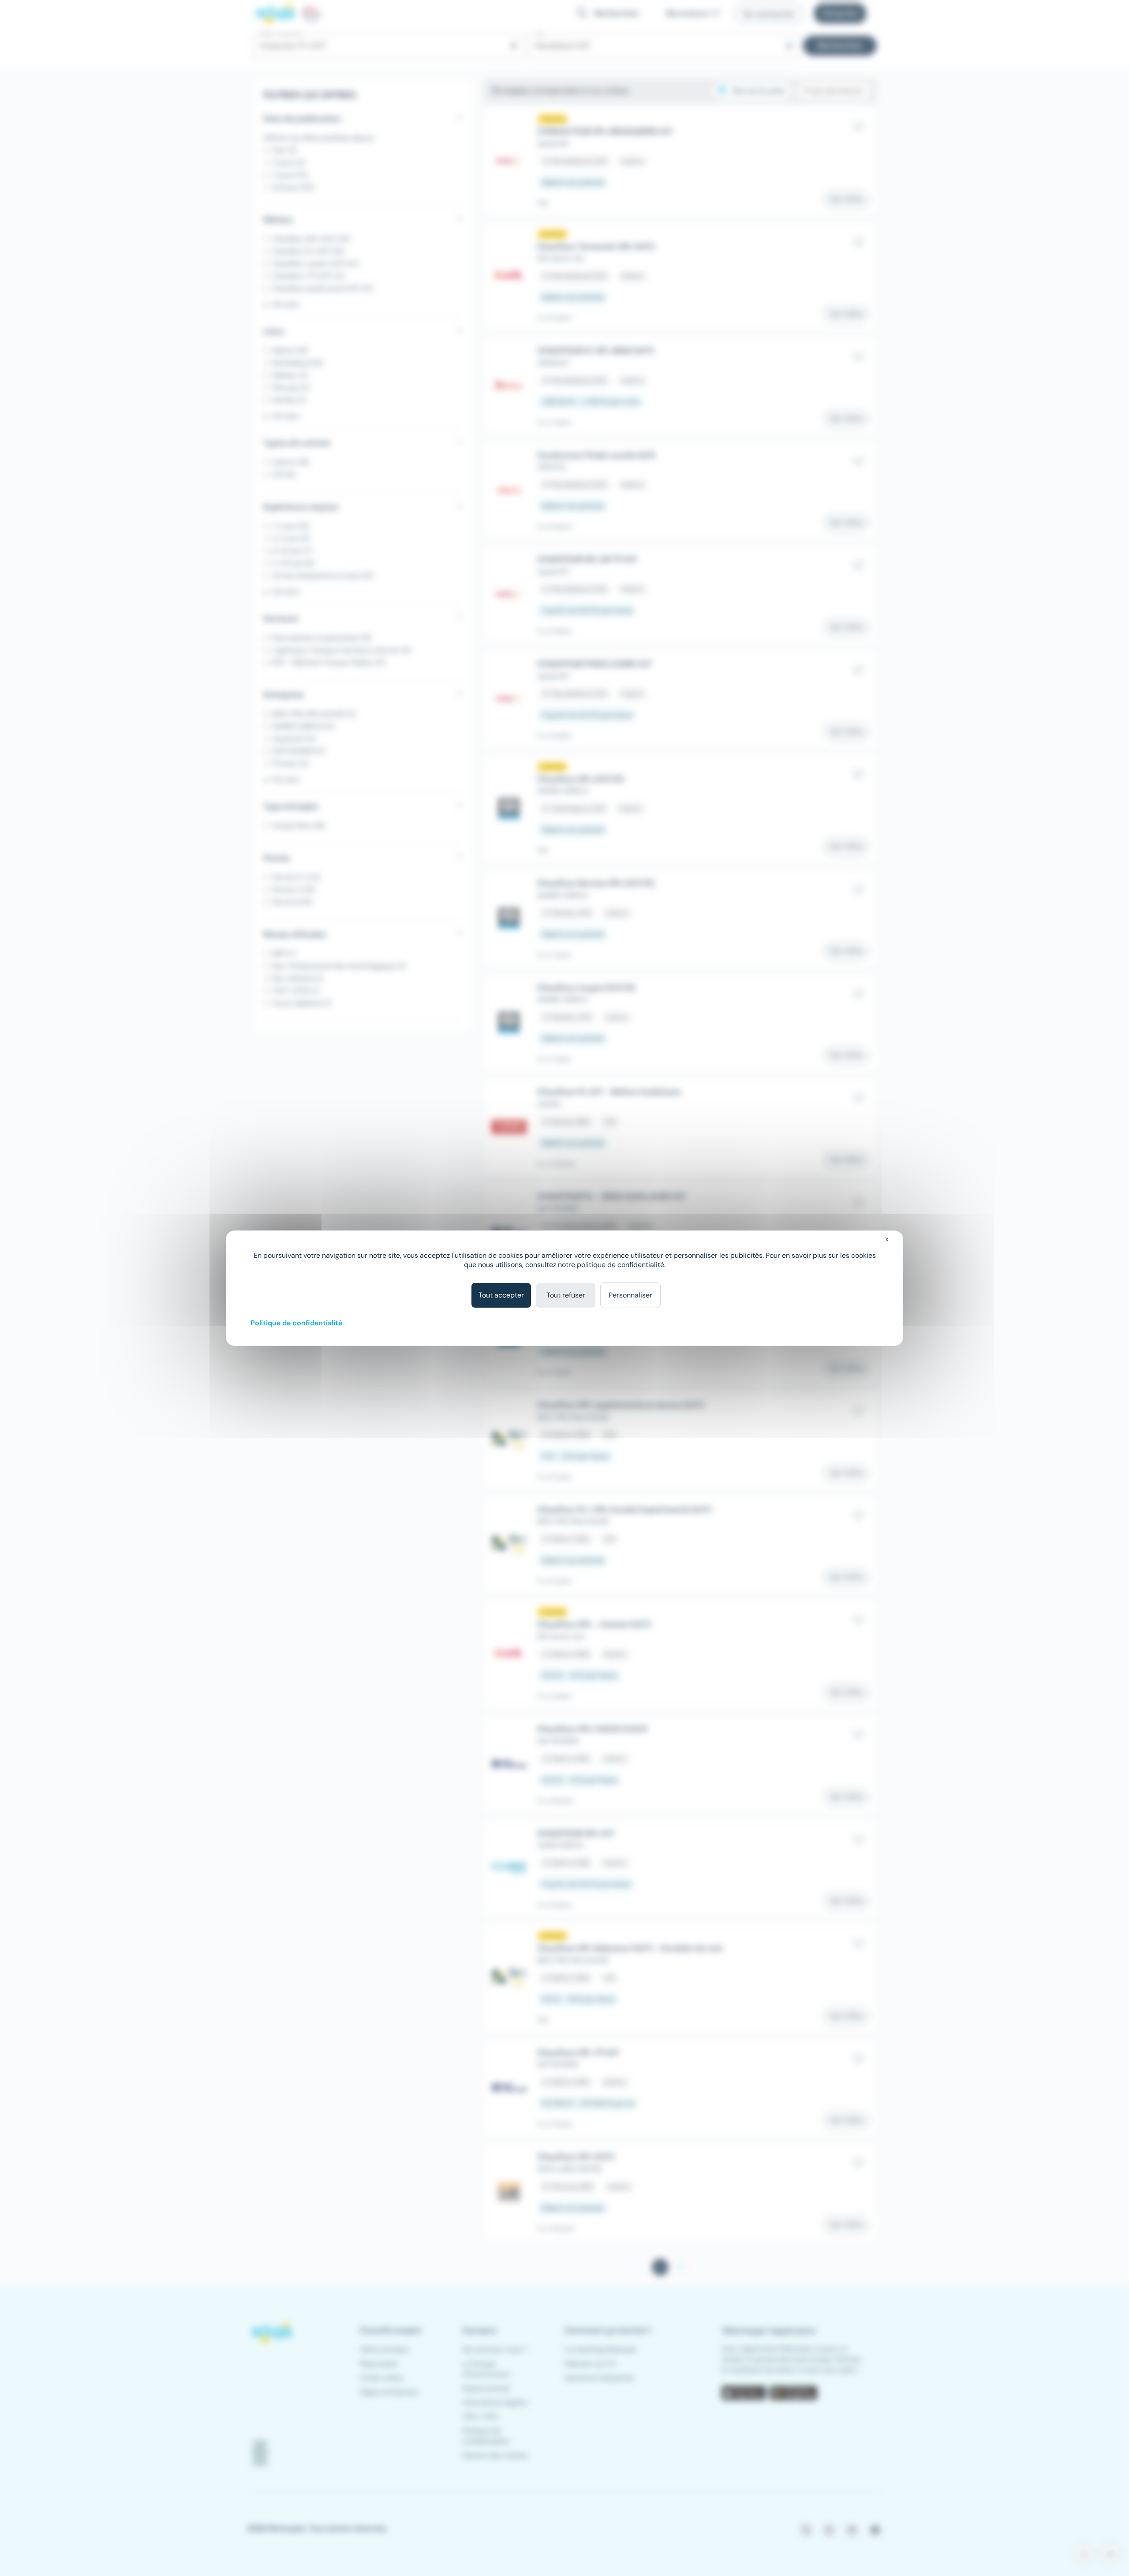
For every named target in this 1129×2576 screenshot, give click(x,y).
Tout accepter (501, 1295)
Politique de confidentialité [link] (296, 1323)
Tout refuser (566, 1295)
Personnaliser (630, 1295)
